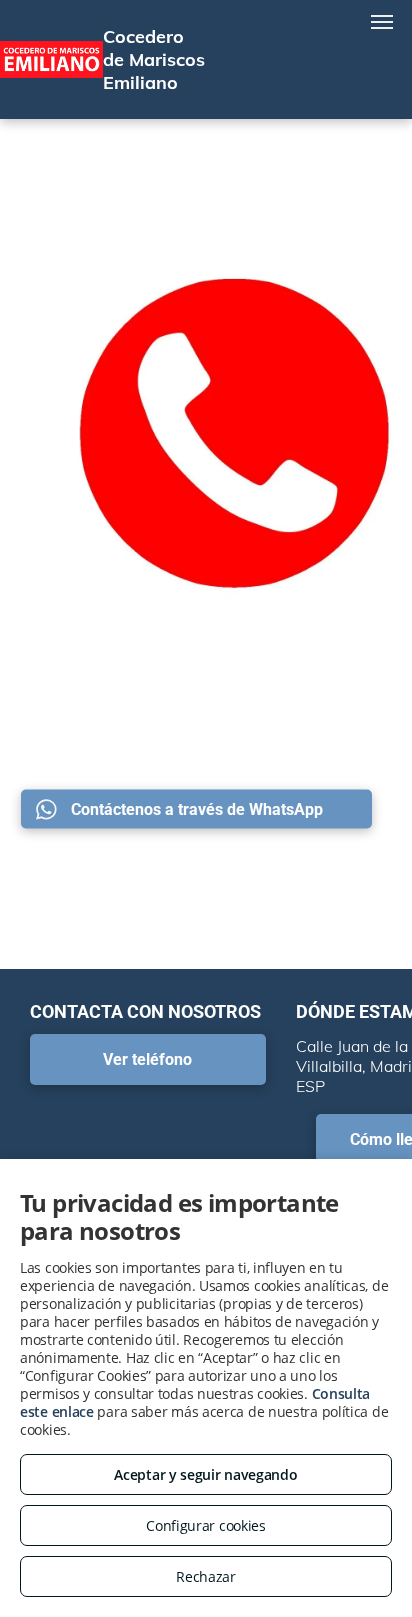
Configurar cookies (206, 1525)
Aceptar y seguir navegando (205, 1474)
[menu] (382, 22)
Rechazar (206, 1576)
